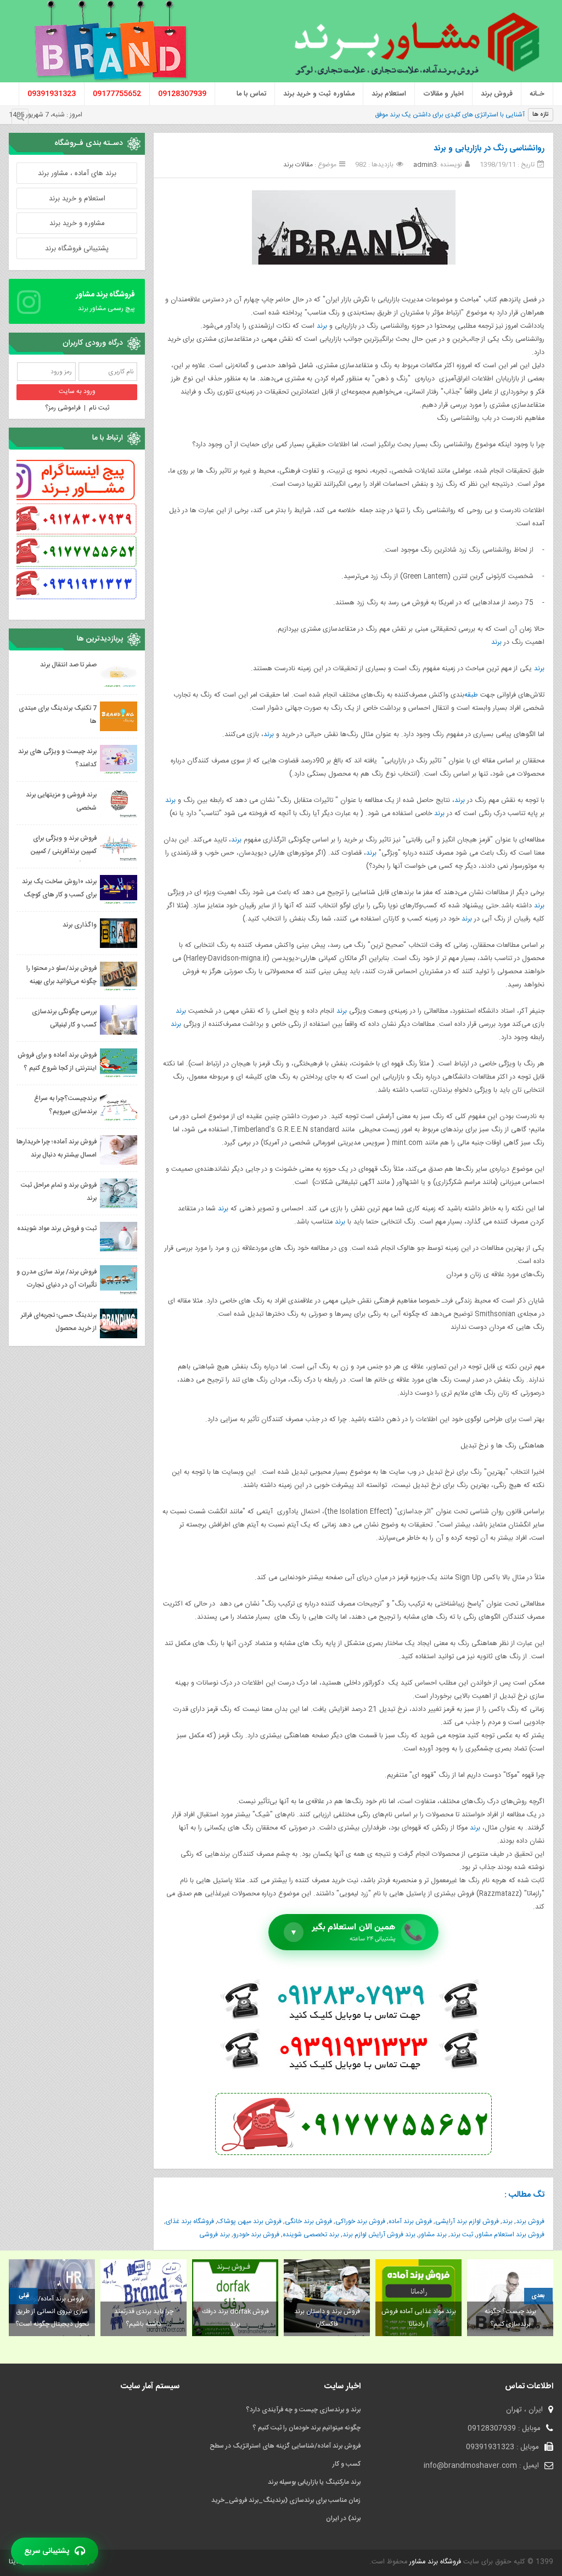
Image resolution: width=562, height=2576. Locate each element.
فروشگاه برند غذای (190, 2221)
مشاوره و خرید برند (77, 223)
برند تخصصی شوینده (311, 2235)
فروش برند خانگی (308, 2221)
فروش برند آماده (410, 2221)
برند (322, 326)
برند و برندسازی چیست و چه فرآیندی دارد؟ (303, 2410)
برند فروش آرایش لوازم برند (379, 2235)
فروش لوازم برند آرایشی (467, 2221)
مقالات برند (298, 165)
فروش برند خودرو (256, 2235)
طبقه (471, 695)
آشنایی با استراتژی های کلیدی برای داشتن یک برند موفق (450, 115)
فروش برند (530, 2221)
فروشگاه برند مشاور (434, 2562)
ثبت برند (462, 2235)
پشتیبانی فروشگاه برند (77, 249)
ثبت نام (99, 408)
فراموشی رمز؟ (63, 408)
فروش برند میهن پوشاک (249, 2221)
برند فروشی (215, 2235)
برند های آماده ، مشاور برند (77, 173)
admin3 (425, 165)
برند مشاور (433, 2235)
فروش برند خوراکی (360, 2221)
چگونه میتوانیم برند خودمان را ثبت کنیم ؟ (307, 2428)
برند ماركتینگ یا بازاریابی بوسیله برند (314, 2482)
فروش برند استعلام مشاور (510, 2235)
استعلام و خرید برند (77, 199)
